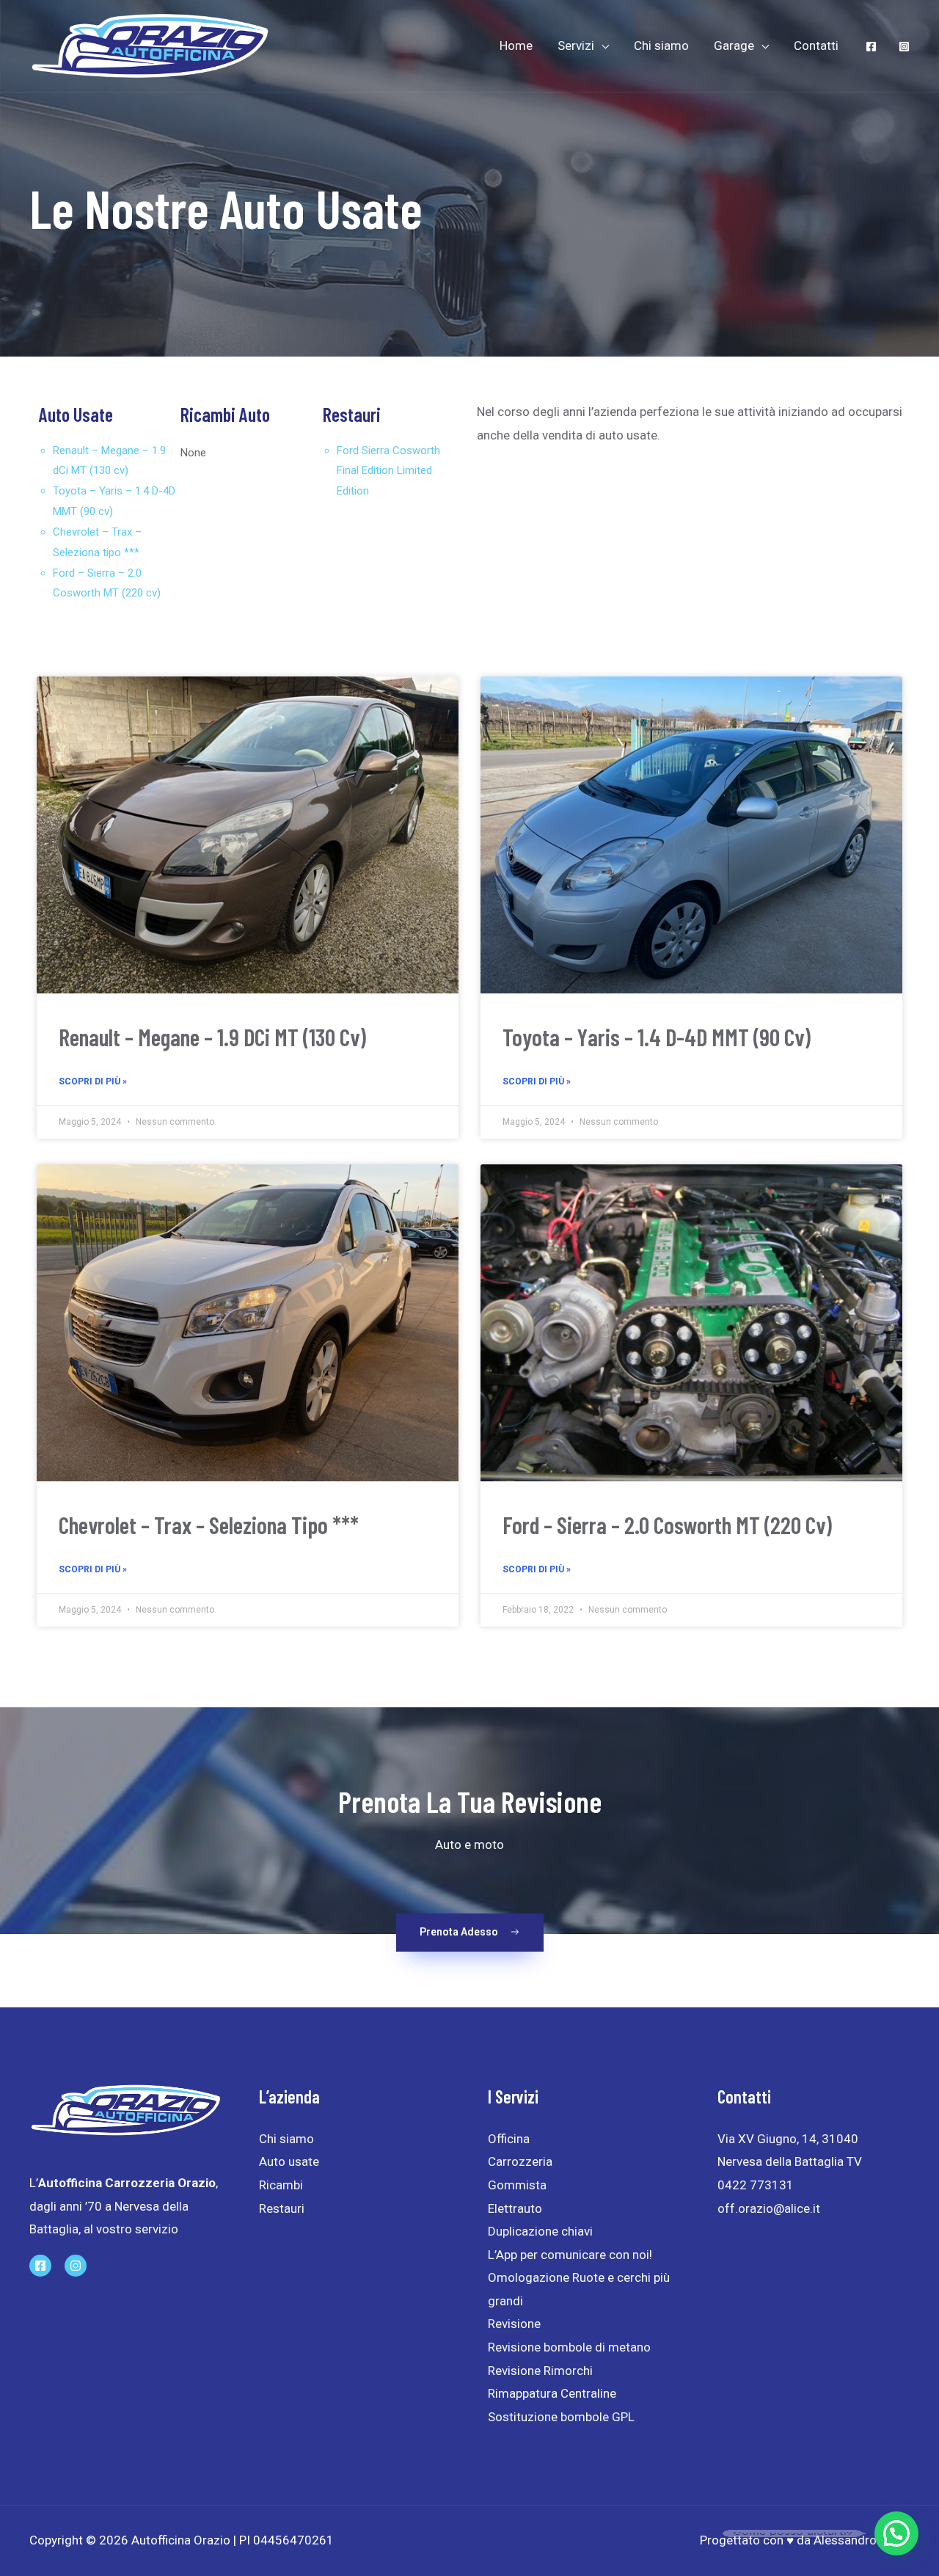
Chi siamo (661, 45)
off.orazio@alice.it (769, 2208)
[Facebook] (871, 47)
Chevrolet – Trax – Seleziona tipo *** (209, 1525)
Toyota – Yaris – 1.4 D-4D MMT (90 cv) (657, 1037)
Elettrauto (516, 2208)
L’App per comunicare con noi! (570, 2255)
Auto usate (289, 2161)
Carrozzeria (520, 2161)
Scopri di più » (93, 1081)
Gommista (519, 2185)
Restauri (282, 2208)
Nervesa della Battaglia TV (790, 2161)
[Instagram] (904, 47)
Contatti (816, 45)
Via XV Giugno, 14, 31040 (788, 2139)
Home (516, 45)
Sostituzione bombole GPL (561, 2417)
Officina (510, 2139)
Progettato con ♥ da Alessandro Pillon (805, 2540)
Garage (734, 45)
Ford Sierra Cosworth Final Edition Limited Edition (388, 471)
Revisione (514, 2324)
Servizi (576, 45)
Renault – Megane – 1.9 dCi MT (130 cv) (212, 1037)
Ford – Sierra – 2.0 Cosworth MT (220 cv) (667, 1525)
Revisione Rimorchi (540, 2371)
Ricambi (281, 2185)
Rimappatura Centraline (552, 2393)
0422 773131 (756, 2185)
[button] (470, 1933)
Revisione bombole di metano (569, 2347)
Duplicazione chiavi (542, 2231)
